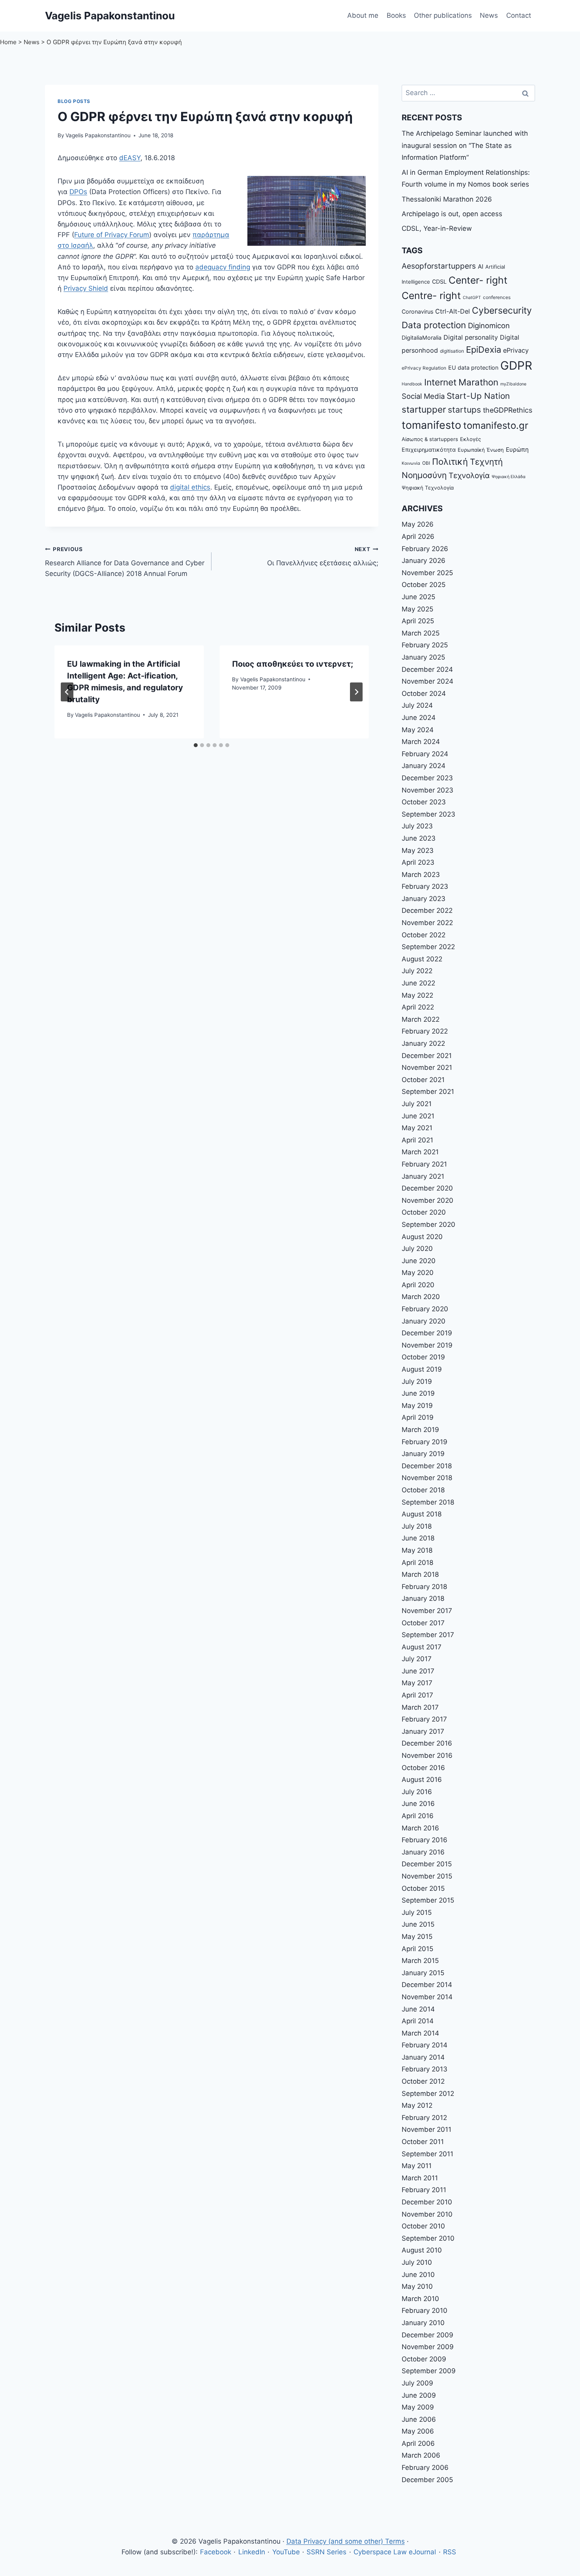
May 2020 (418, 1273)
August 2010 (422, 2250)
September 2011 (428, 2154)
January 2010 (423, 2323)
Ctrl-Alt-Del (453, 311)
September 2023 (428, 814)
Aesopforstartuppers (439, 266)
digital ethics (190, 487)
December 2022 (427, 910)
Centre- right (431, 295)
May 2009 (418, 2407)
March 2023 (421, 875)
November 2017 (427, 1611)
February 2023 (425, 886)
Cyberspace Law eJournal (395, 2552)
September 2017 (428, 1635)
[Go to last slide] (67, 692)
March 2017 (420, 1707)
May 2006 (418, 2431)
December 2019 (427, 1333)
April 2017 (417, 1695)
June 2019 (418, 1393)
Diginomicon (489, 325)
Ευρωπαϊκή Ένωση (481, 450)
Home (8, 42)
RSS (450, 2552)
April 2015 (417, 1949)
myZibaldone (513, 384)
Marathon (478, 382)
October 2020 (424, 1212)
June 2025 (418, 597)
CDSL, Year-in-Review (437, 228)
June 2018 (418, 1538)
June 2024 (419, 718)
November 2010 (427, 2214)
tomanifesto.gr (496, 425)
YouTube (286, 2552)
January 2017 (423, 1731)
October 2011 (423, 2142)
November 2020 (428, 1200)
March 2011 (420, 2178)
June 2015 (418, 1924)
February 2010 (425, 2311)
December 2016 (427, 1743)
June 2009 (419, 2395)
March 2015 (420, 1961)
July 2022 (417, 971)
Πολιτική (450, 462)
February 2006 (425, 2468)
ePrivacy (516, 350)
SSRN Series (326, 2552)
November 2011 (427, 2129)
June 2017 (418, 1671)
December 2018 (427, 1466)
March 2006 (421, 2455)
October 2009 (424, 2359)
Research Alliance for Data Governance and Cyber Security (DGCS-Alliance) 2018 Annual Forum (125, 562)
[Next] (356, 692)
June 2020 (419, 1261)
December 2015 (427, 1864)
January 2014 (423, 2057)
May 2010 (417, 2286)
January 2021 (423, 1176)
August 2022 (422, 959)
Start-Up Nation (478, 396)
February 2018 (424, 1587)
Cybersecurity (502, 310)
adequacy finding (223, 267)
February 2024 (425, 754)
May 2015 (417, 1937)
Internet (440, 382)
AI (481, 266)
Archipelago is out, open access (452, 214)
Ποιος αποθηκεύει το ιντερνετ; (293, 664)
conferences (497, 297)
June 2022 (418, 983)
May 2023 (418, 851)
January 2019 (423, 1454)
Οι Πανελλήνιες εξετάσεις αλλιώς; (323, 556)
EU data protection (473, 367)
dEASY (130, 158)
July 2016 (417, 1792)
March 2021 (420, 1152)
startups (464, 410)
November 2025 (427, 573)
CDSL (439, 281)
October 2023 (424, 802)
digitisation (452, 351)
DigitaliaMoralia (422, 337)
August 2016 (422, 1780)
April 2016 (418, 1816)
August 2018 (422, 1514)
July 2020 (417, 1249)
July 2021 (417, 1104)
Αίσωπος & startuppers (430, 439)
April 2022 (418, 1007)
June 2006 (419, 2419)
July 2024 (417, 705)
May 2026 (418, 524)
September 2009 (429, 2371)
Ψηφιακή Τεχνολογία (428, 488)
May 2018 (417, 1550)
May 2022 (417, 995)
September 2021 (428, 1092)
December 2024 (427, 669)
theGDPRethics (508, 410)
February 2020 (425, 1309)
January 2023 (424, 899)
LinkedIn (252, 2552)
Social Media (423, 396)
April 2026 (418, 537)
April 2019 (418, 1417)
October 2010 (423, 2226)
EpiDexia (484, 350)
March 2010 (420, 2299)
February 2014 (425, 2045)
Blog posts (74, 101)
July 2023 (417, 826)
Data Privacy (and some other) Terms (346, 2541)
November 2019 (427, 1345)
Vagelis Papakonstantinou (98, 135)
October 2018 (423, 1490)
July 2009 (417, 2383)
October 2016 (423, 1768)
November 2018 (427, 1478)
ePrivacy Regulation (424, 368)
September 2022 (428, 947)
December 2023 (427, 778)
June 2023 (419, 838)
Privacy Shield (86, 288)
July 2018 (417, 1526)
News (489, 15)
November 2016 (427, 1755)
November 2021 (427, 1067)
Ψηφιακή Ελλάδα (509, 477)
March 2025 (421, 633)
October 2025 (424, 585)
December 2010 (427, 2202)
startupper (424, 409)
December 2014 (427, 1985)
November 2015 (427, 1876)
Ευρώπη (517, 450)
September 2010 (428, 2238)
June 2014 (418, 2009)
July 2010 (417, 2262)
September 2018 (428, 1502)
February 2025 (425, 645)
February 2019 (425, 1442)
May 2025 (417, 609)
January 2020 (424, 1321)
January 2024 (424, 766)
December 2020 (427, 1188)
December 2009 (428, 2335)
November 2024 (428, 681)
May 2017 (417, 1683)
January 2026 (424, 561)
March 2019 (420, 1430)
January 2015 (423, 1973)
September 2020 (428, 1224)
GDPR (516, 365)
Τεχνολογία (469, 476)
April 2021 (417, 1140)
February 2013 (425, 2069)
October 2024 (424, 694)
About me (363, 15)
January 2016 (423, 1852)
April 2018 (417, 1563)
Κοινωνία (411, 463)
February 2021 (424, 1164)
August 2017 (422, 1647)
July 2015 (417, 1912)
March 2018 (420, 1574)
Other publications (443, 15)
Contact (519, 15)
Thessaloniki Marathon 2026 (447, 199)
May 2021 (417, 1128)
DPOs (78, 192)
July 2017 (417, 1659)
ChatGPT (472, 298)
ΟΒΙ (426, 463)
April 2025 (418, 621)
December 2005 (427, 2480)
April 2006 (418, 2443)
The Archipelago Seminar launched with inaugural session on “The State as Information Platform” (465, 145)
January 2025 (423, 657)
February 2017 (424, 1719)
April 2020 (418, 1285)
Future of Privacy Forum (112, 235)
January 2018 (423, 1598)
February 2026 (425, 549)
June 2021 (418, 1116)
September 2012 (428, 2094)
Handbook (412, 384)
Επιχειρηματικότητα (429, 450)
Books (396, 15)
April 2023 (418, 862)
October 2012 (423, 2081)
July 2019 (417, 1381)
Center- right (478, 280)
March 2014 (420, 2033)
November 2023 (428, 790)
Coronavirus (417, 311)
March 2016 (420, 1828)
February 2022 (425, 1031)
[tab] (196, 745)
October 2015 (423, 1888)
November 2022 (427, 923)
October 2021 (423, 1080)
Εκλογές (471, 439)
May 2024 (418, 730)
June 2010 (418, 2275)
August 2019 (422, 1369)
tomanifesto (431, 425)
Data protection (434, 325)
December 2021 (427, 1056)
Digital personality (471, 337)
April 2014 (418, 2021)
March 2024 (421, 742)
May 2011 (417, 2166)
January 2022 (423, 1043)
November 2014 (427, 1997)
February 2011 (424, 2190)
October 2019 (423, 1357)
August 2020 (422, 1237)
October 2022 (424, 935)
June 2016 (418, 1804)
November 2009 (428, 2347)
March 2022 (421, 1019)
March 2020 (421, 1297)
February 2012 (424, 2118)
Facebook (216, 2552)
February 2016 (425, 1840)
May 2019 (417, 1406)
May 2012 (417, 2105)
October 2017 (423, 1623)
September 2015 (428, 1900)
